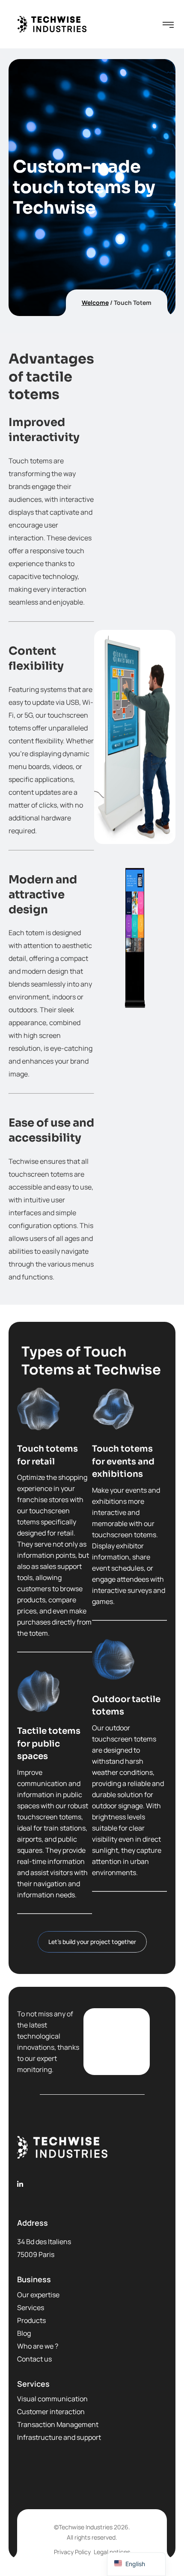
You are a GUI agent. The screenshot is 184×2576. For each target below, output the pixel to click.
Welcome (95, 303)
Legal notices (112, 2552)
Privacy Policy (72, 2552)
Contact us (34, 2359)
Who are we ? (38, 2346)
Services (31, 2308)
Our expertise (38, 2295)
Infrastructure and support (59, 2437)
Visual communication (52, 2399)
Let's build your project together (92, 1942)
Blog (24, 2333)
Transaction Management (58, 2424)
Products (31, 2320)
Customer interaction (51, 2412)
